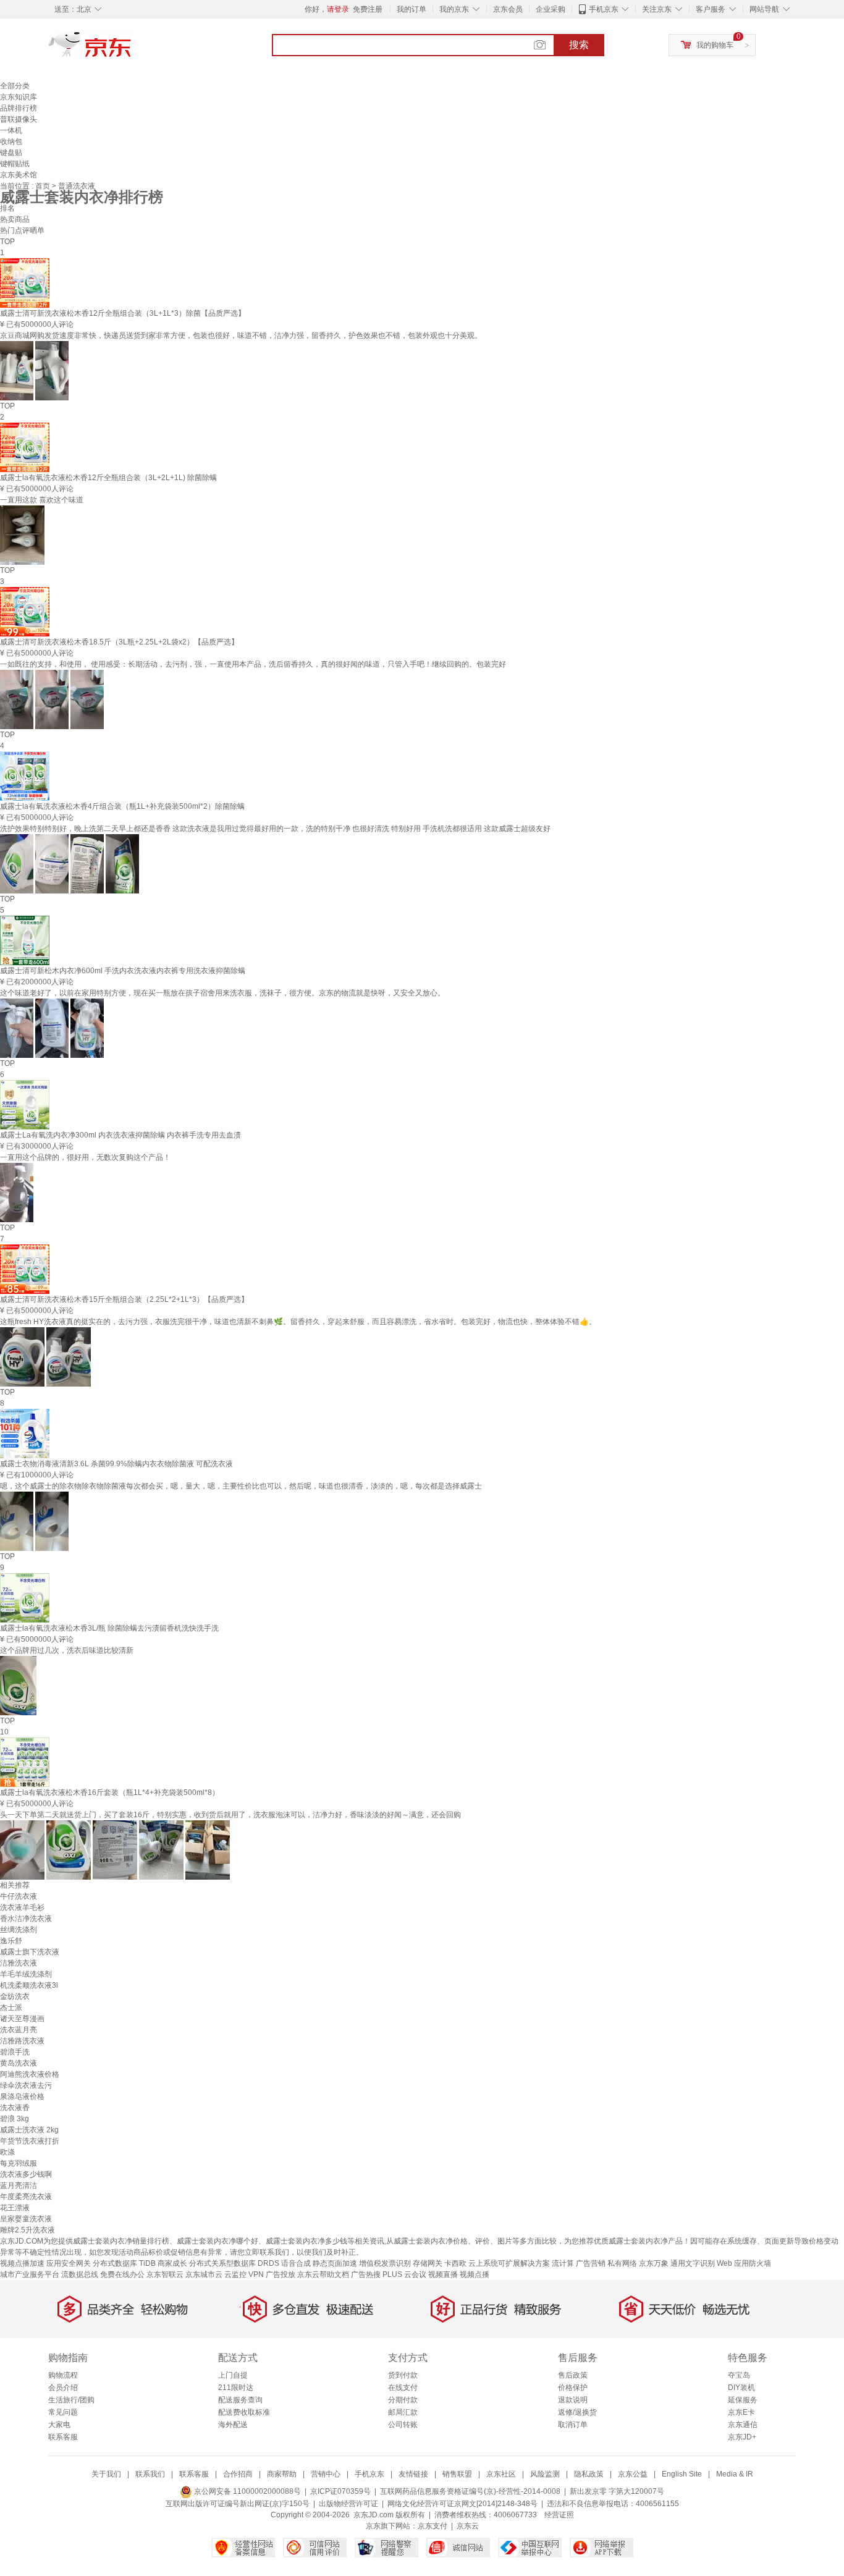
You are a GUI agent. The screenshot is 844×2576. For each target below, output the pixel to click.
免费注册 (368, 9)
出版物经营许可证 (348, 2504)
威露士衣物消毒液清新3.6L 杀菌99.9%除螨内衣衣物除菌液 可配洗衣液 (116, 1464)
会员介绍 (63, 2388)
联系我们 (150, 2474)
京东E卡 (741, 2412)
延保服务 (743, 2400)
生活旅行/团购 (71, 2400)
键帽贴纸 (15, 164)
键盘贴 (11, 153)
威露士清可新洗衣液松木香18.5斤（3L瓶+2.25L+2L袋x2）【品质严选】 (119, 642)
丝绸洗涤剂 (19, 1930)
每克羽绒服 (19, 2163)
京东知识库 (19, 97)
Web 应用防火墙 (744, 2263)
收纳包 (11, 141)
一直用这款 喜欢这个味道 (42, 500)
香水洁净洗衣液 (26, 1919)
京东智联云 (165, 2274)
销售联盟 (457, 2474)
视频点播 (475, 2274)
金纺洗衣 (15, 1996)
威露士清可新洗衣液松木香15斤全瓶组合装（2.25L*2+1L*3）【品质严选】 (124, 1299)
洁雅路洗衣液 (22, 2041)
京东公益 (633, 2474)
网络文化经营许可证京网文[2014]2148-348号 (462, 2504)
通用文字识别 (693, 2263)
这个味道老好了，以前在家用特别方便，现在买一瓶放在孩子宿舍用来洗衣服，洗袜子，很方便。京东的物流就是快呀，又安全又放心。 (222, 993)
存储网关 (428, 2263)
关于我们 (106, 2474)
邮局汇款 (403, 2412)
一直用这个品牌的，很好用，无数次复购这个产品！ (85, 1157)
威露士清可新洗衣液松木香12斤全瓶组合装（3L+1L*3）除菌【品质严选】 (123, 313)
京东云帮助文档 (323, 2274)
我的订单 (411, 9)
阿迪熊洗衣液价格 (30, 2074)
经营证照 (559, 2515)
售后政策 (573, 2375)
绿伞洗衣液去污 (26, 2085)
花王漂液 (15, 2208)
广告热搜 (366, 2274)
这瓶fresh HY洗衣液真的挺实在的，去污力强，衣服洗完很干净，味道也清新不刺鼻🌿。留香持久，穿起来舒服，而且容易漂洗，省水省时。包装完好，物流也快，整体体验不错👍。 (298, 1322)
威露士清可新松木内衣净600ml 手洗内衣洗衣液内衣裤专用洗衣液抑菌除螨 (123, 971)
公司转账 (403, 2425)
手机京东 (604, 9)
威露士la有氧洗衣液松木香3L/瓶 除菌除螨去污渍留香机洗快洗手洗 (109, 1628)
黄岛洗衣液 (19, 2063)
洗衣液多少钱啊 (26, 2174)
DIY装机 (741, 2388)
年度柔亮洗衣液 (26, 2197)
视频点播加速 (22, 2263)
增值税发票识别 (385, 2263)
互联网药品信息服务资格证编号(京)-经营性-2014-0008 (470, 2491)
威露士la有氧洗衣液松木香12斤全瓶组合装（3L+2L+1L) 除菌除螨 (108, 478)
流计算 (563, 2263)
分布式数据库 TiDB (124, 2263)
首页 (44, 186)
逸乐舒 (11, 1941)
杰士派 (11, 2008)
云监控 (235, 2274)
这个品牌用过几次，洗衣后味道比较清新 (67, 1650)
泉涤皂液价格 (22, 2097)
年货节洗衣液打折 (30, 2141)
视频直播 (443, 2274)
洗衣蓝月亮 (19, 2030)
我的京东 (454, 9)
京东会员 (508, 9)
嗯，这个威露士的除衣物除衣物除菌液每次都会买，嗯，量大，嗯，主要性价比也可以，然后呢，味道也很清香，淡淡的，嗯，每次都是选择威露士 (241, 1486)
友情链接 (413, 2474)
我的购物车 (715, 45)
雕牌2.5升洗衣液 (27, 2230)
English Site (682, 2474)
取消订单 (573, 2425)
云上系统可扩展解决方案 (509, 2263)
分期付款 (403, 2400)
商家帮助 (282, 2474)
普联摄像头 (19, 119)
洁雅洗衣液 (19, 1963)
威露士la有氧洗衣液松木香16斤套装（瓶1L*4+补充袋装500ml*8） (110, 1793)
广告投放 (281, 2274)
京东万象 (654, 2263)
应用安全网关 (69, 2263)
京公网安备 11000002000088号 (247, 2491)
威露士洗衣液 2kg (29, 2130)
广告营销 (591, 2263)
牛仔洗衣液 (19, 1896)
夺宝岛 (739, 2375)
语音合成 (296, 2263)
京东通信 (743, 2425)
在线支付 (403, 2388)
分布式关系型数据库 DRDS (234, 2263)
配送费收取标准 (244, 2412)
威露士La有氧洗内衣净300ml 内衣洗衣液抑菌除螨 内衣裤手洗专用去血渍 (120, 1135)
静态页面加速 (335, 2263)
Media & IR (735, 2474)
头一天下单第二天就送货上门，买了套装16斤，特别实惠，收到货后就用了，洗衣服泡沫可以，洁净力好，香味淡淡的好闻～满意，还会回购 (230, 1815)
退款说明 (573, 2400)
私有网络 (622, 2263)
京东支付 (433, 2526)
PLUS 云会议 (404, 2274)
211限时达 (236, 2388)
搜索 (579, 45)
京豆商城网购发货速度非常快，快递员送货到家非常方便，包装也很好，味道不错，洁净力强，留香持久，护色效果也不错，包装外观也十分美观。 (241, 336)
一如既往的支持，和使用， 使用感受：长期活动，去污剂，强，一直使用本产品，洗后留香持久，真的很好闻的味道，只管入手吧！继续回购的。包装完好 (253, 664)
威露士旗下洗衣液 (30, 1952)
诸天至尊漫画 (22, 2019)
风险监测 (545, 2474)
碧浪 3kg (15, 2119)
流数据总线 (80, 2274)
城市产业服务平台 (30, 2274)
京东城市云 (204, 2274)
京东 (132, 49)
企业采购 (551, 9)
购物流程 (63, 2375)
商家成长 (172, 2263)
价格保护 (573, 2388)
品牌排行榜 (19, 108)
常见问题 (63, 2412)
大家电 (59, 2425)
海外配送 (233, 2425)
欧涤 (7, 2152)
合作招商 (238, 2474)
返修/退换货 (577, 2412)
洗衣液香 (15, 2108)
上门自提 (233, 2375)
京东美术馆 (19, 175)
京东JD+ (742, 2437)
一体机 (11, 130)
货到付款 (403, 2375)
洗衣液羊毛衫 (22, 1907)
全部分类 (15, 86)
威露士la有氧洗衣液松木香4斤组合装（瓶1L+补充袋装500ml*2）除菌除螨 (122, 806)
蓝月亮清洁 (19, 2185)
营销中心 (326, 2474)
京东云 (468, 2526)
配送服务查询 (240, 2400)
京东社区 (501, 2474)
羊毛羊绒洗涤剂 (26, 1974)
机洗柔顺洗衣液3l (29, 1985)
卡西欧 (455, 2263)
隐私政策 (589, 2474)
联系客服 (63, 2437)
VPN (256, 2274)
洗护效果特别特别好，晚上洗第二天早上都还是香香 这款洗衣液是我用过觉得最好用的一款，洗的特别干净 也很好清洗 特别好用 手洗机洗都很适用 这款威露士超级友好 (275, 829)
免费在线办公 (122, 2274)
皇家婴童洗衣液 (26, 2219)
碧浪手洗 (15, 2052)
